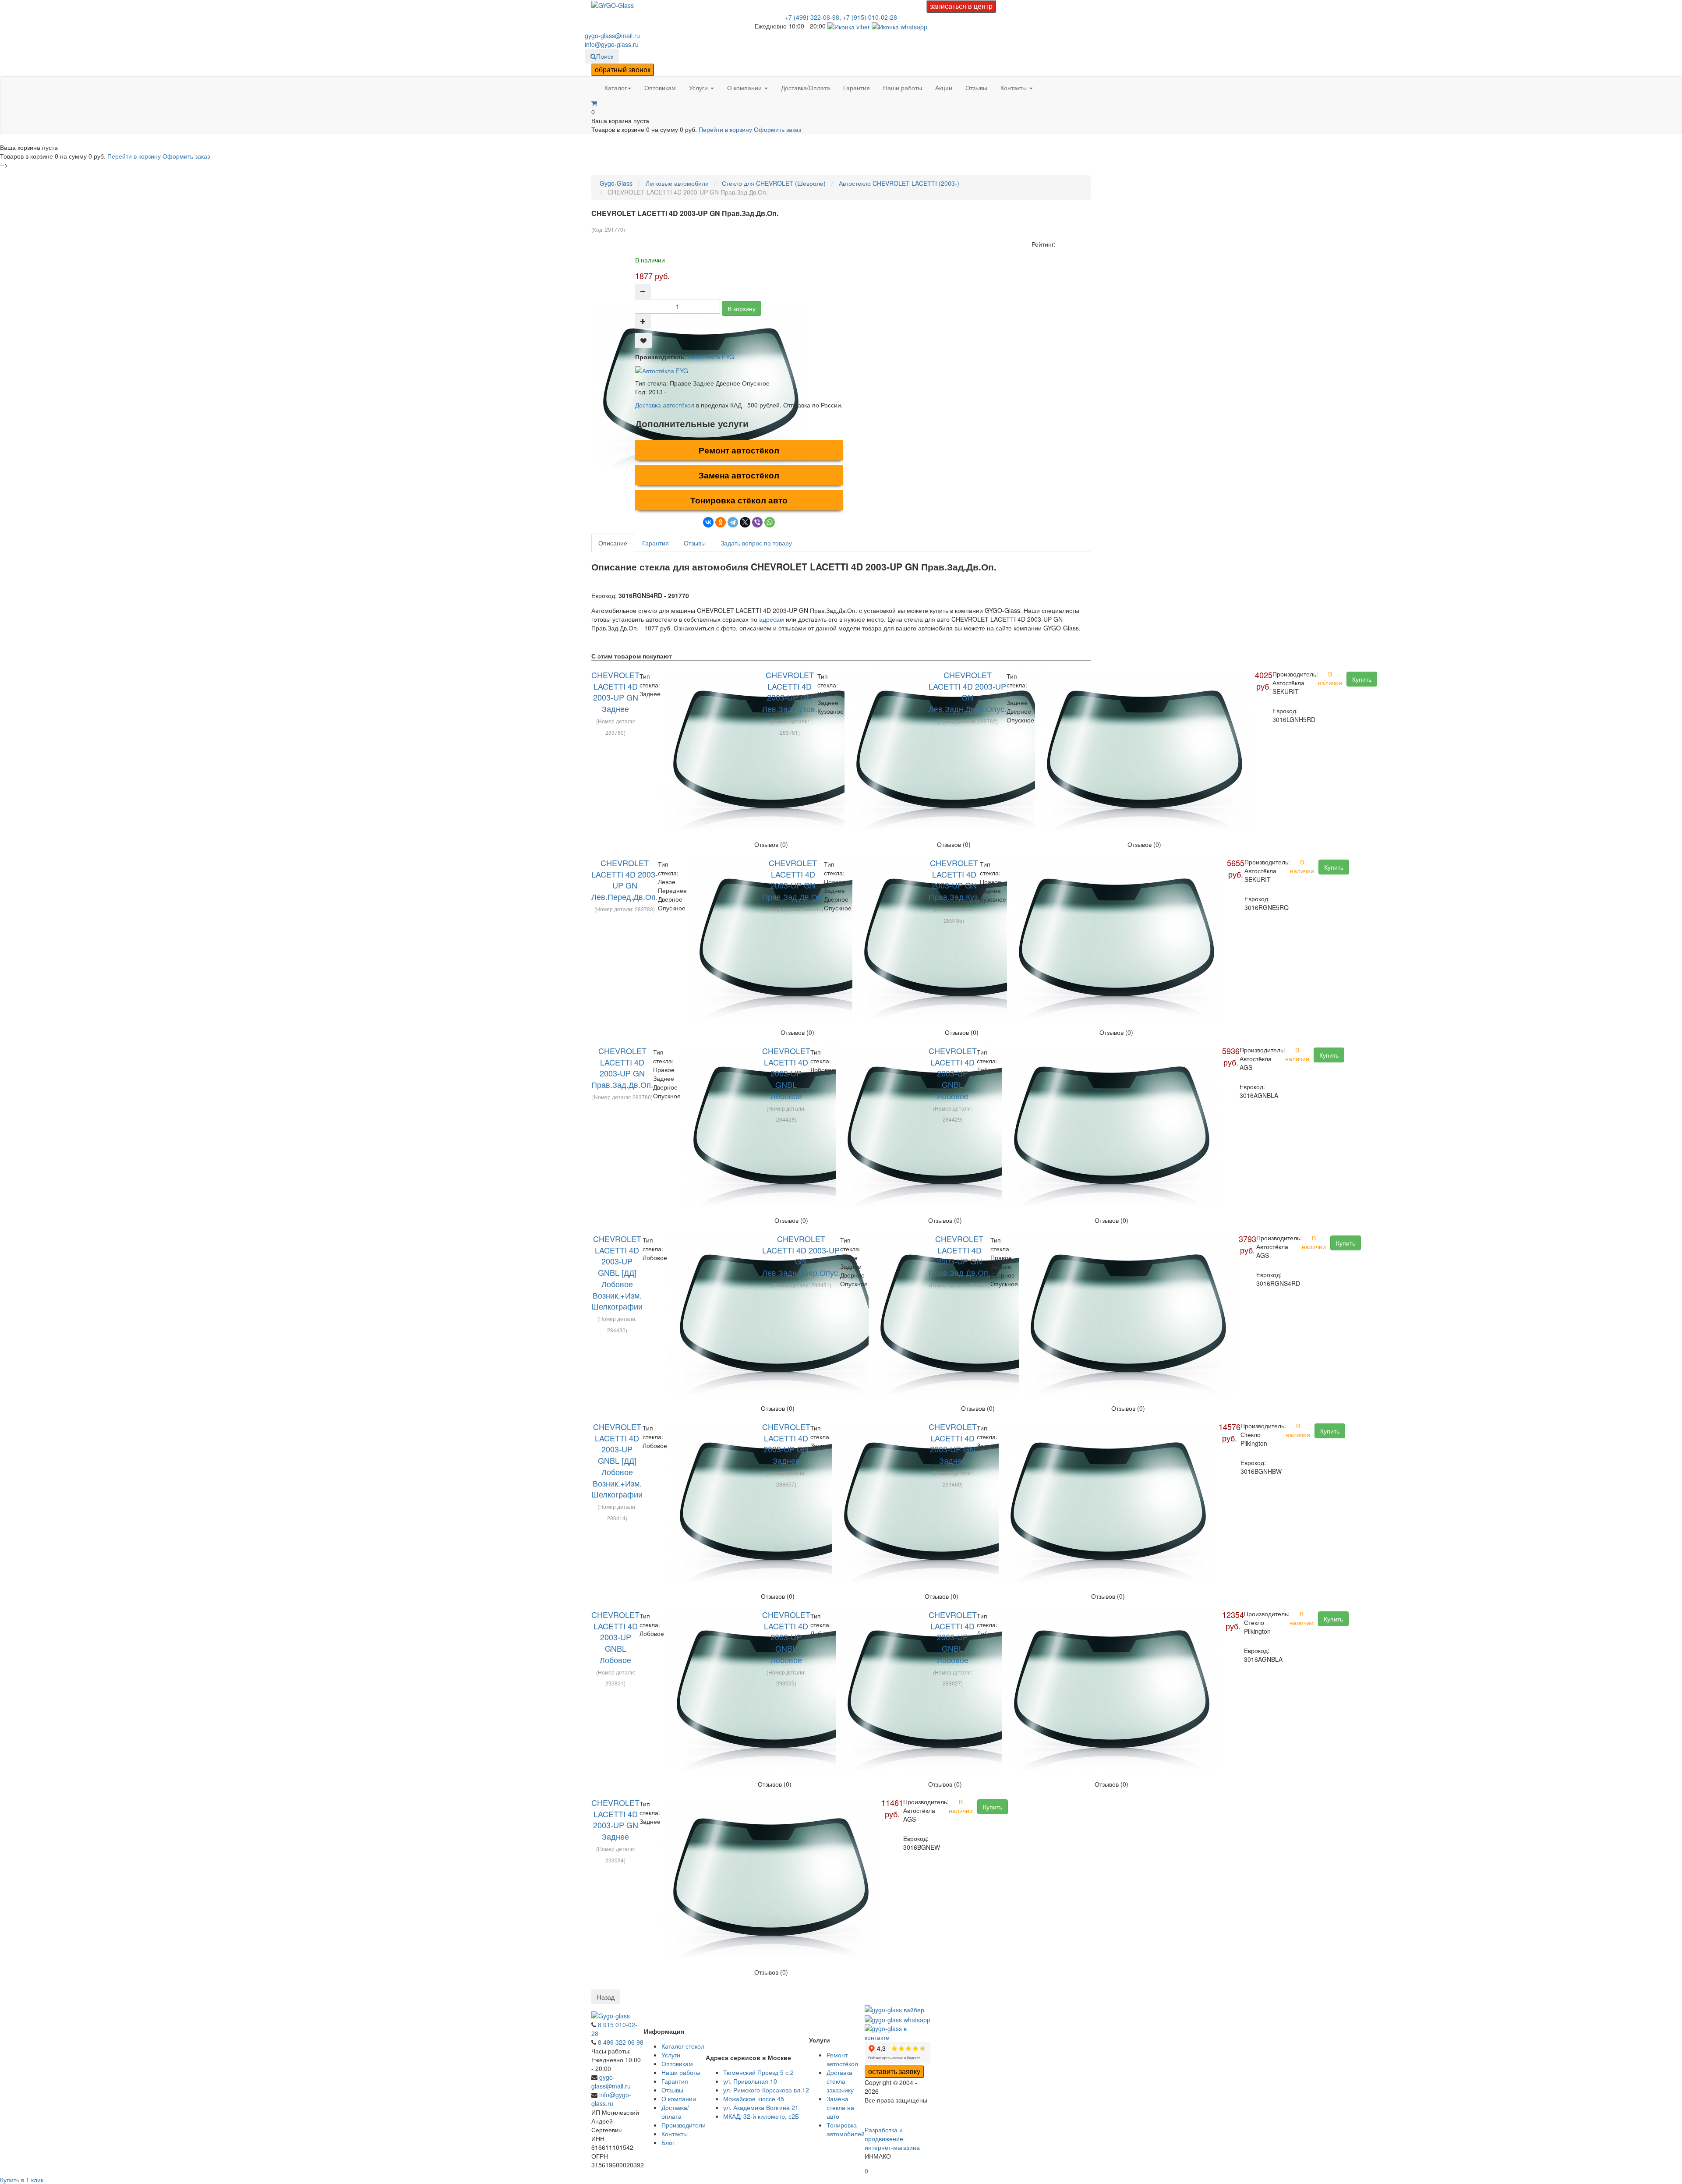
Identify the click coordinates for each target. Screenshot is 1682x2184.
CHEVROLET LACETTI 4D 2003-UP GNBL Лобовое (786, 1073)
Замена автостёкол (739, 475)
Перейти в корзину (726, 129)
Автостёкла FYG (711, 357)
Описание (613, 543)
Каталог (616, 88)
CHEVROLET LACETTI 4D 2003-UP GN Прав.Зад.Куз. (954, 880)
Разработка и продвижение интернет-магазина (892, 2138)
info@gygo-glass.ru (612, 44)
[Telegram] (733, 522)
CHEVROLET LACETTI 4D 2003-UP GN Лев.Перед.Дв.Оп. (625, 880)
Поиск (605, 56)
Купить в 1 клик (22, 2180)
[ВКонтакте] (708, 522)
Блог (668, 2142)
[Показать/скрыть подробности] (594, 103)
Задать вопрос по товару (756, 543)
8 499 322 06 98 (621, 2042)
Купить (1362, 679)
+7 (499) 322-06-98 (812, 17)
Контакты (1014, 88)
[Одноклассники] (721, 522)
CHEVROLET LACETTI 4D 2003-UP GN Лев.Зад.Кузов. (790, 692)
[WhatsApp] (770, 522)
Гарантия (857, 88)
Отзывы (976, 88)
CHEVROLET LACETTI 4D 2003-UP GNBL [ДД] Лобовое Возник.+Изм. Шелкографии (617, 1272)
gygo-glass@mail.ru (612, 35)
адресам (772, 619)
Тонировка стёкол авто (739, 500)
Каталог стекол (683, 2046)
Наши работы (903, 88)
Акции (944, 88)
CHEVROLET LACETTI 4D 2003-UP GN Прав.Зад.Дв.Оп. (793, 880)
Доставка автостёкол (665, 405)
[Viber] (757, 522)
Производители (684, 2125)
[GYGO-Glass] (613, 4)
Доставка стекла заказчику (840, 2081)
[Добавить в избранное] (643, 340)
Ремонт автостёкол (739, 450)
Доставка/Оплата (806, 88)
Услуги (699, 88)
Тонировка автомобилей (846, 2129)
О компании (745, 88)
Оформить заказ (777, 129)
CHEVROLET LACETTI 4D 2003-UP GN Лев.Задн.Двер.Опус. (968, 692)
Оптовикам (660, 88)
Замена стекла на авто (840, 2107)
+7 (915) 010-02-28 (870, 17)
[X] (745, 522)
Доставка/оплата (675, 2112)
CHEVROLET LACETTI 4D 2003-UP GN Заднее (615, 692)
